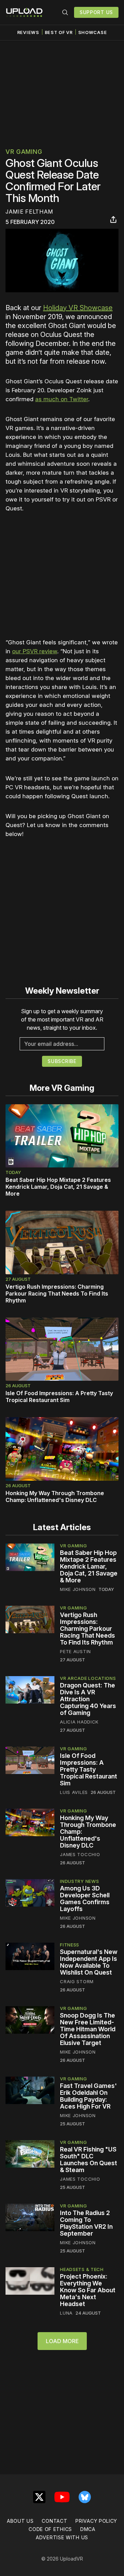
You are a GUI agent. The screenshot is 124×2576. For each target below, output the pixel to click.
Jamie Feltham (29, 212)
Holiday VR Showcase (78, 308)
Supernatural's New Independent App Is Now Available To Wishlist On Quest (89, 1962)
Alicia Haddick (79, 1722)
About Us (20, 2521)
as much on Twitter (62, 399)
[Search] (65, 12)
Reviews (28, 32)
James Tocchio (80, 1854)
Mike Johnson (78, 1589)
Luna (66, 2313)
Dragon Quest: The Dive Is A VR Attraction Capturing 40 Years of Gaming (88, 1699)
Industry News (79, 1881)
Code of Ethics (50, 2529)
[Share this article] (113, 219)
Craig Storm (77, 1981)
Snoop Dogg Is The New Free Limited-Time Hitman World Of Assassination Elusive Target (88, 2029)
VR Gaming (24, 152)
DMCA (88, 2529)
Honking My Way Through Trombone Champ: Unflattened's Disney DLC (55, 1496)
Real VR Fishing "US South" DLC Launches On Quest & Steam (89, 2160)
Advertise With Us (62, 2537)
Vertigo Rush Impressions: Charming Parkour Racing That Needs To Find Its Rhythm (57, 1293)
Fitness (70, 1945)
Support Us (96, 12)
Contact (54, 2521)
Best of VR (59, 32)
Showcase (93, 32)
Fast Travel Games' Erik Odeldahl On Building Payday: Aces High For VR (88, 2096)
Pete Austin (75, 1651)
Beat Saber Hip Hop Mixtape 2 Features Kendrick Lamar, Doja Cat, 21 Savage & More (58, 1187)
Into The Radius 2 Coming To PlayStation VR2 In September (86, 2223)
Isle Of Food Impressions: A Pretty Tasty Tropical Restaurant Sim (59, 1397)
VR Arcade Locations (88, 1678)
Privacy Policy (96, 2521)
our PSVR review (35, 651)
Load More (62, 2341)
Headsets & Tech (82, 2269)
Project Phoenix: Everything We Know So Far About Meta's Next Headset (88, 2290)
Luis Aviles (74, 1792)
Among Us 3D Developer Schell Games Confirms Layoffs (85, 1899)
